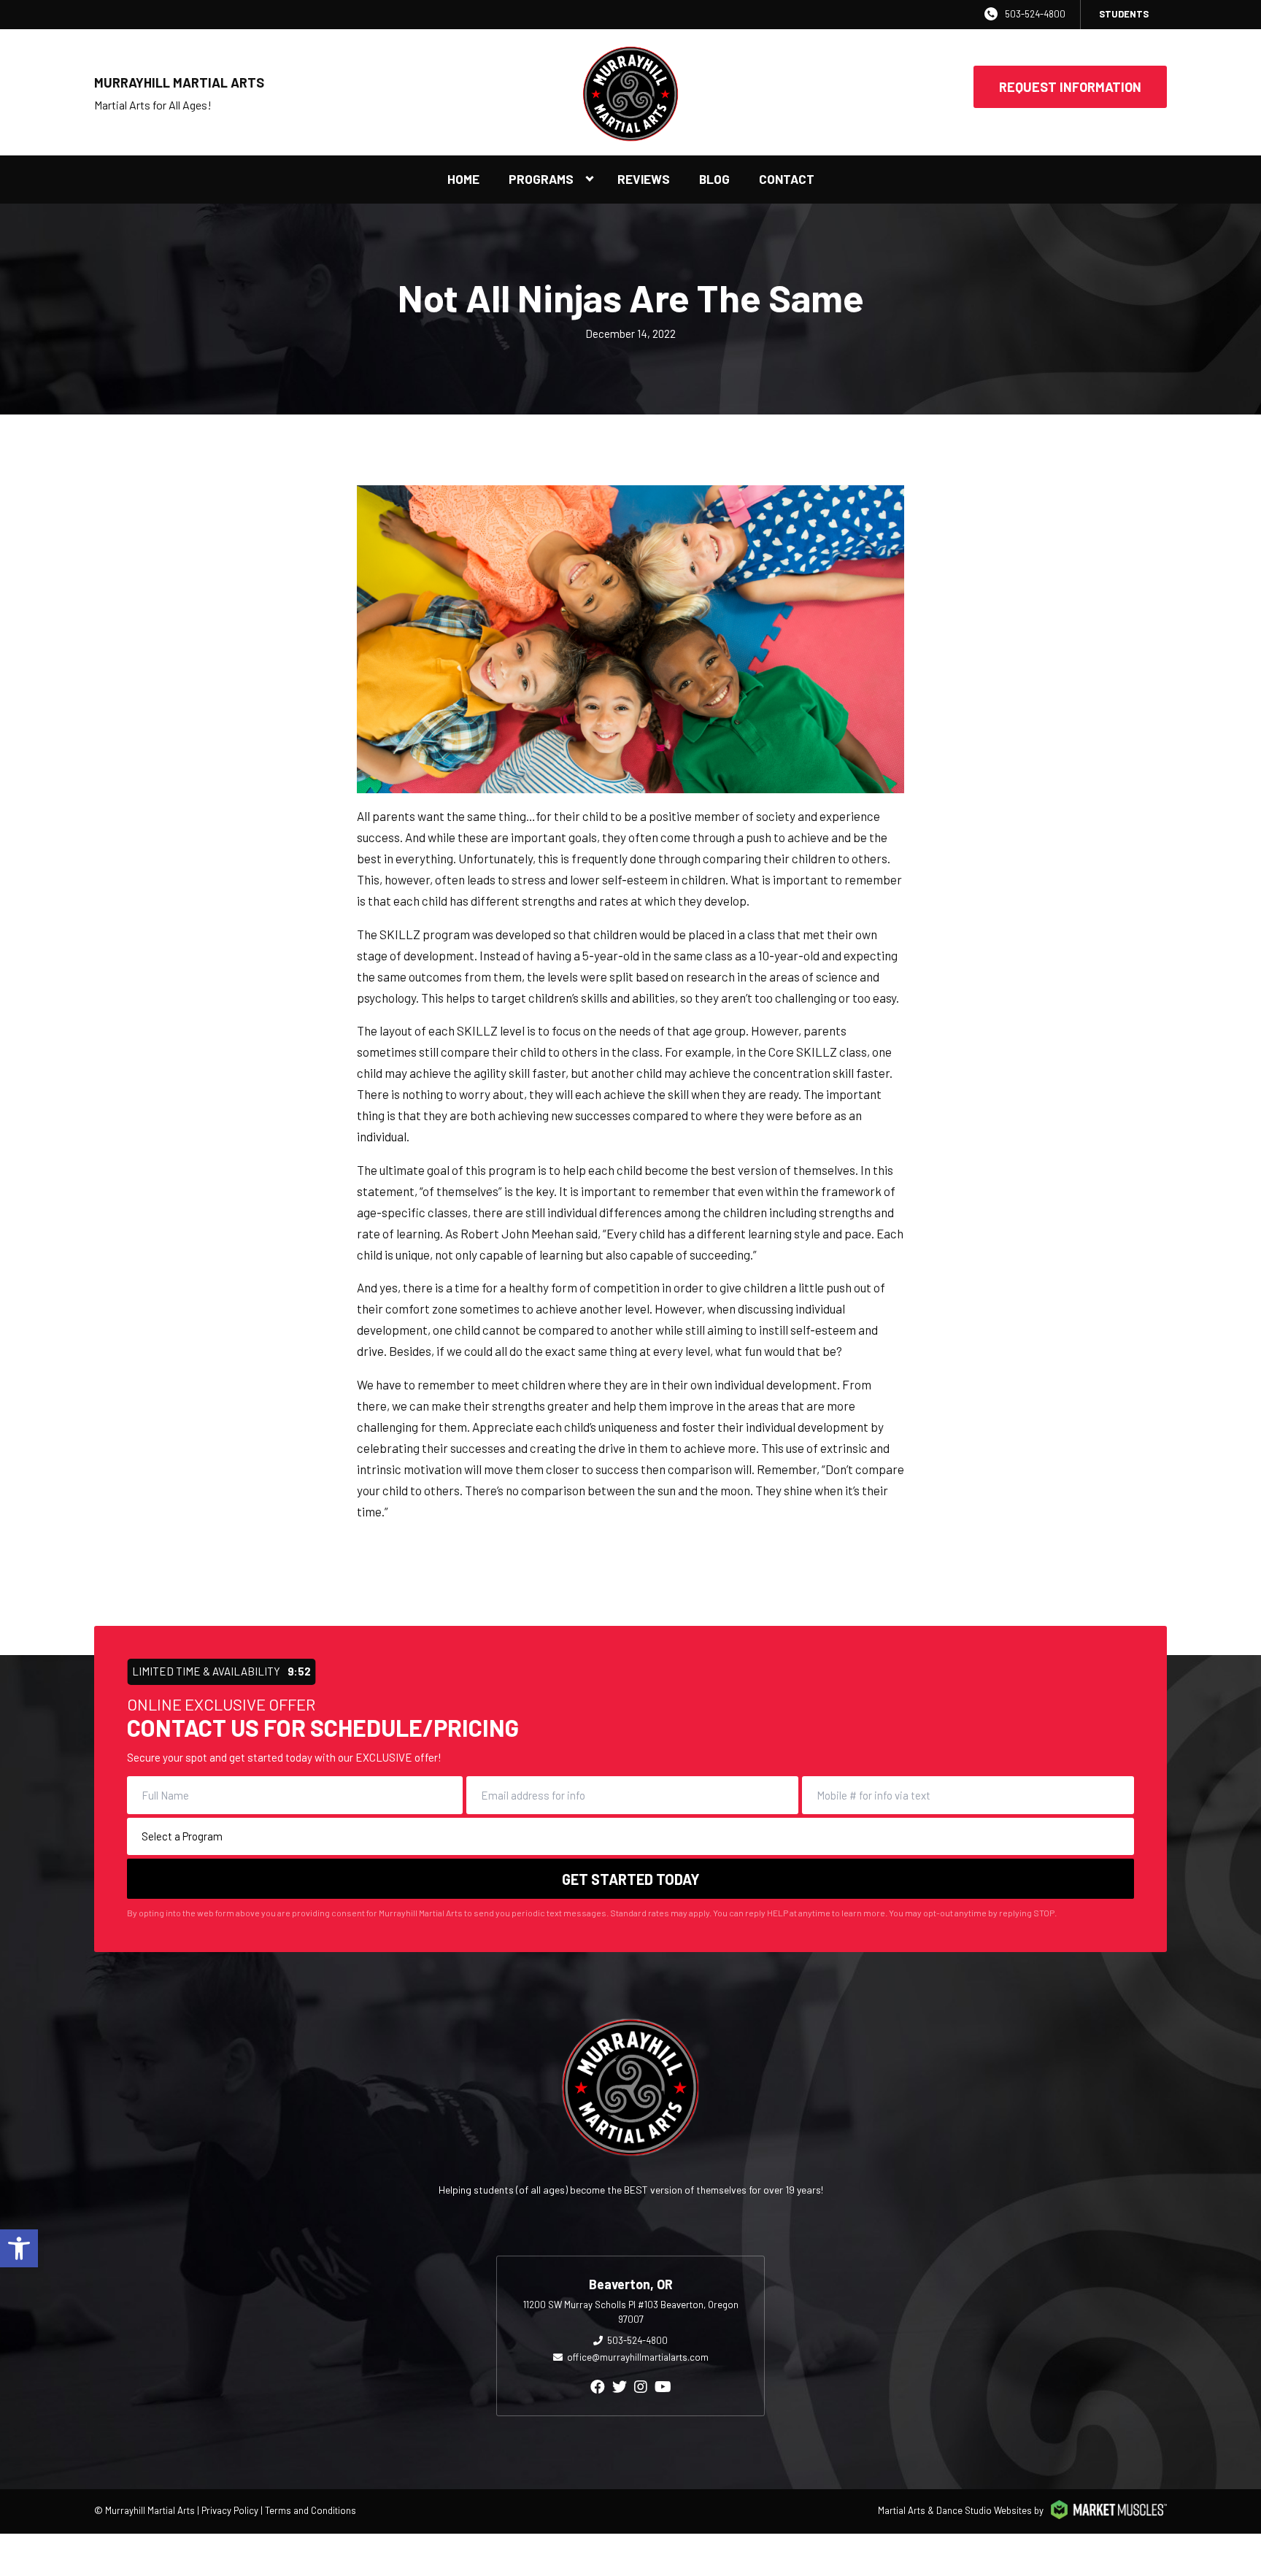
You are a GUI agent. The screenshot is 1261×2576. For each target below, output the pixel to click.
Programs (541, 179)
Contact (787, 179)
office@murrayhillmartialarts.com (638, 2357)
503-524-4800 (1035, 14)
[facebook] (598, 2386)
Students (1124, 14)
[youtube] (663, 2386)
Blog (714, 179)
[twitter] (620, 2386)
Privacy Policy (230, 2510)
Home (463, 179)
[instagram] (641, 2386)
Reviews (644, 179)
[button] (19, 2248)
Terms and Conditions (311, 2510)
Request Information (1070, 87)
